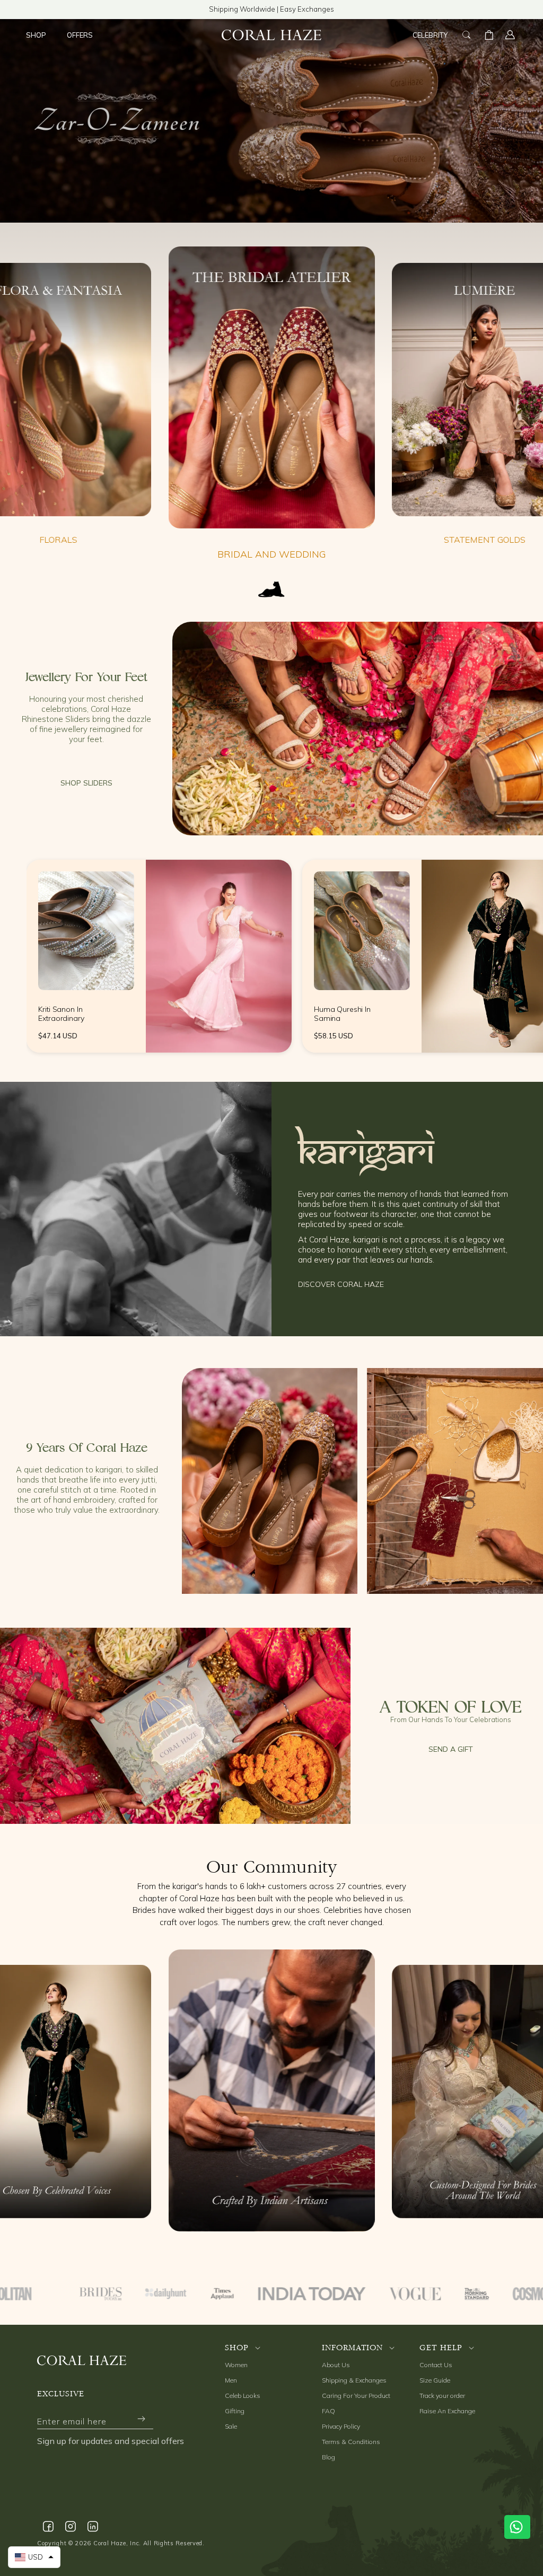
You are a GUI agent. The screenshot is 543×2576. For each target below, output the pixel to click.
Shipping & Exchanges (354, 2380)
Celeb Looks (243, 2396)
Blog (329, 2457)
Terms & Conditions (351, 2442)
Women (236, 2365)
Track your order (442, 2396)
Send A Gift (451, 1749)
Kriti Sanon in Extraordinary (61, 1014)
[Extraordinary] (86, 931)
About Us (336, 2365)
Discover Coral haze (341, 1284)
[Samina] (362, 931)
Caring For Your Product (356, 2396)
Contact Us (436, 2365)
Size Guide (435, 2380)
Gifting (235, 2411)
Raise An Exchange (447, 2411)
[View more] (358, 729)
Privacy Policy (341, 2426)
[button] (40, 35)
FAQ (329, 2411)
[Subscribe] (141, 2419)
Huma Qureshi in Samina (342, 1014)
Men (231, 2380)
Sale (231, 2426)
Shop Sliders (86, 783)
